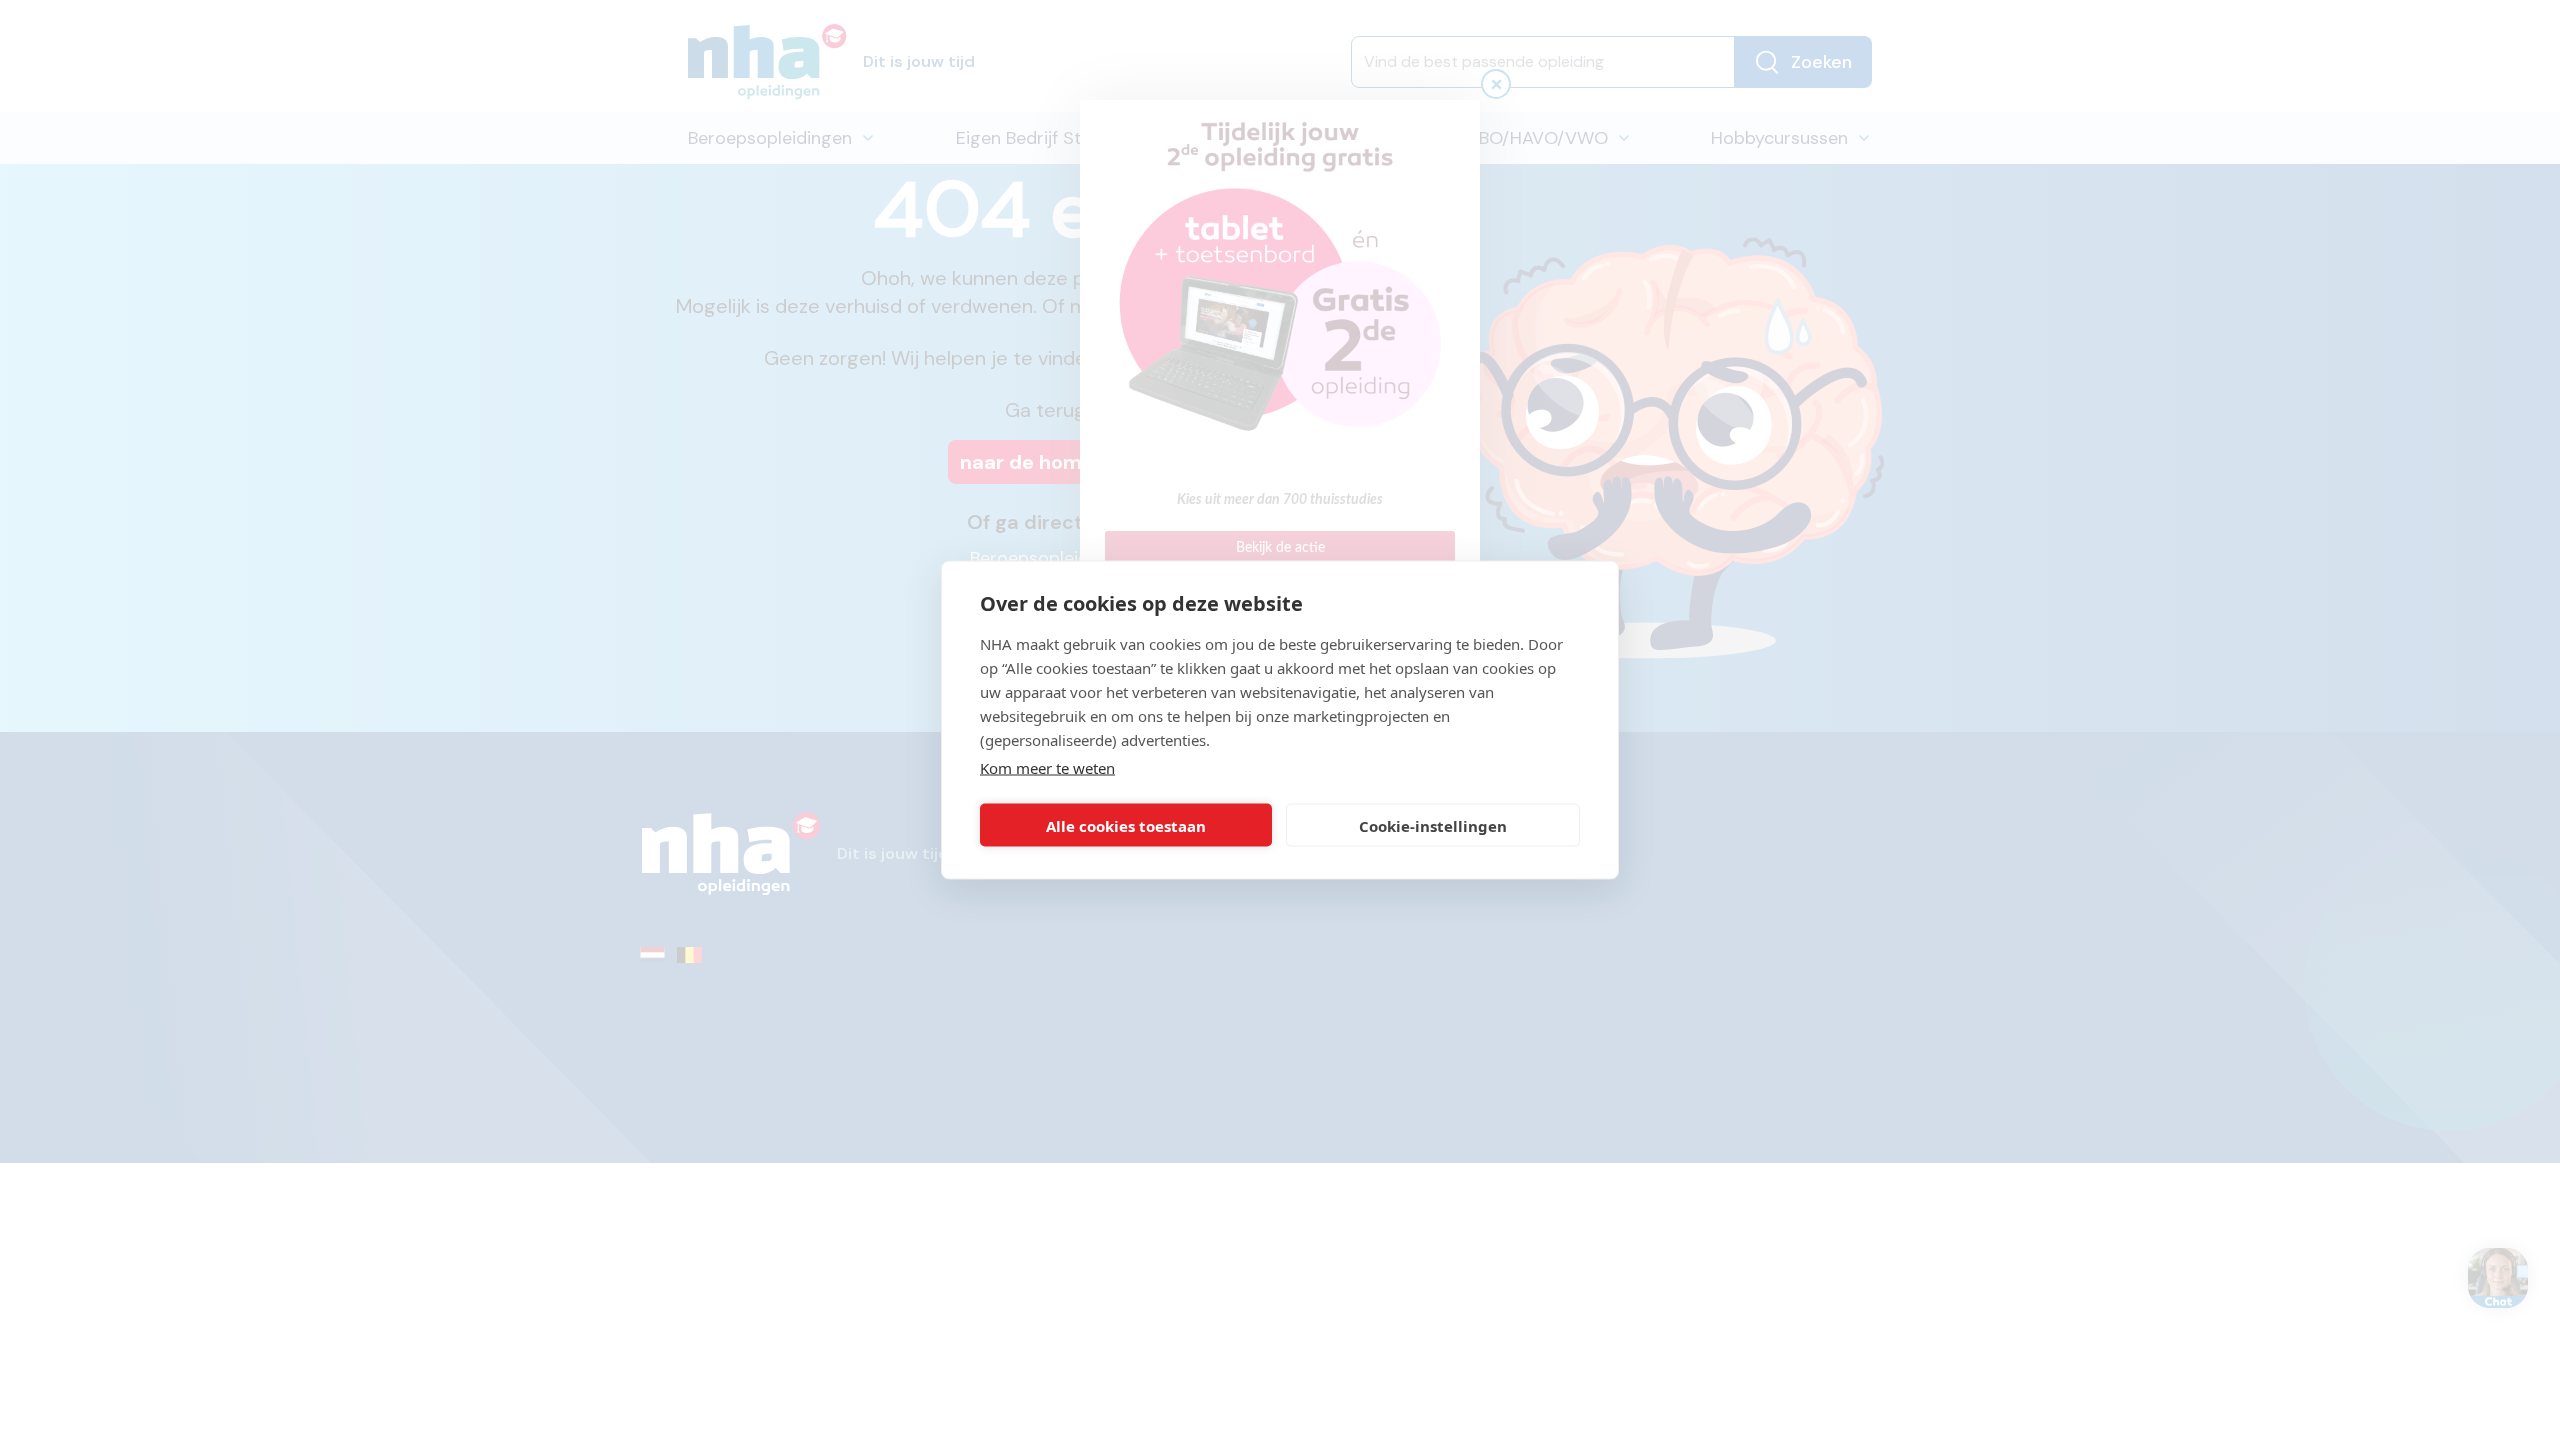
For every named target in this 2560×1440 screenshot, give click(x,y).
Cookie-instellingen (1433, 825)
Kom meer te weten (1047, 768)
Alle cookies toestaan (1126, 825)
